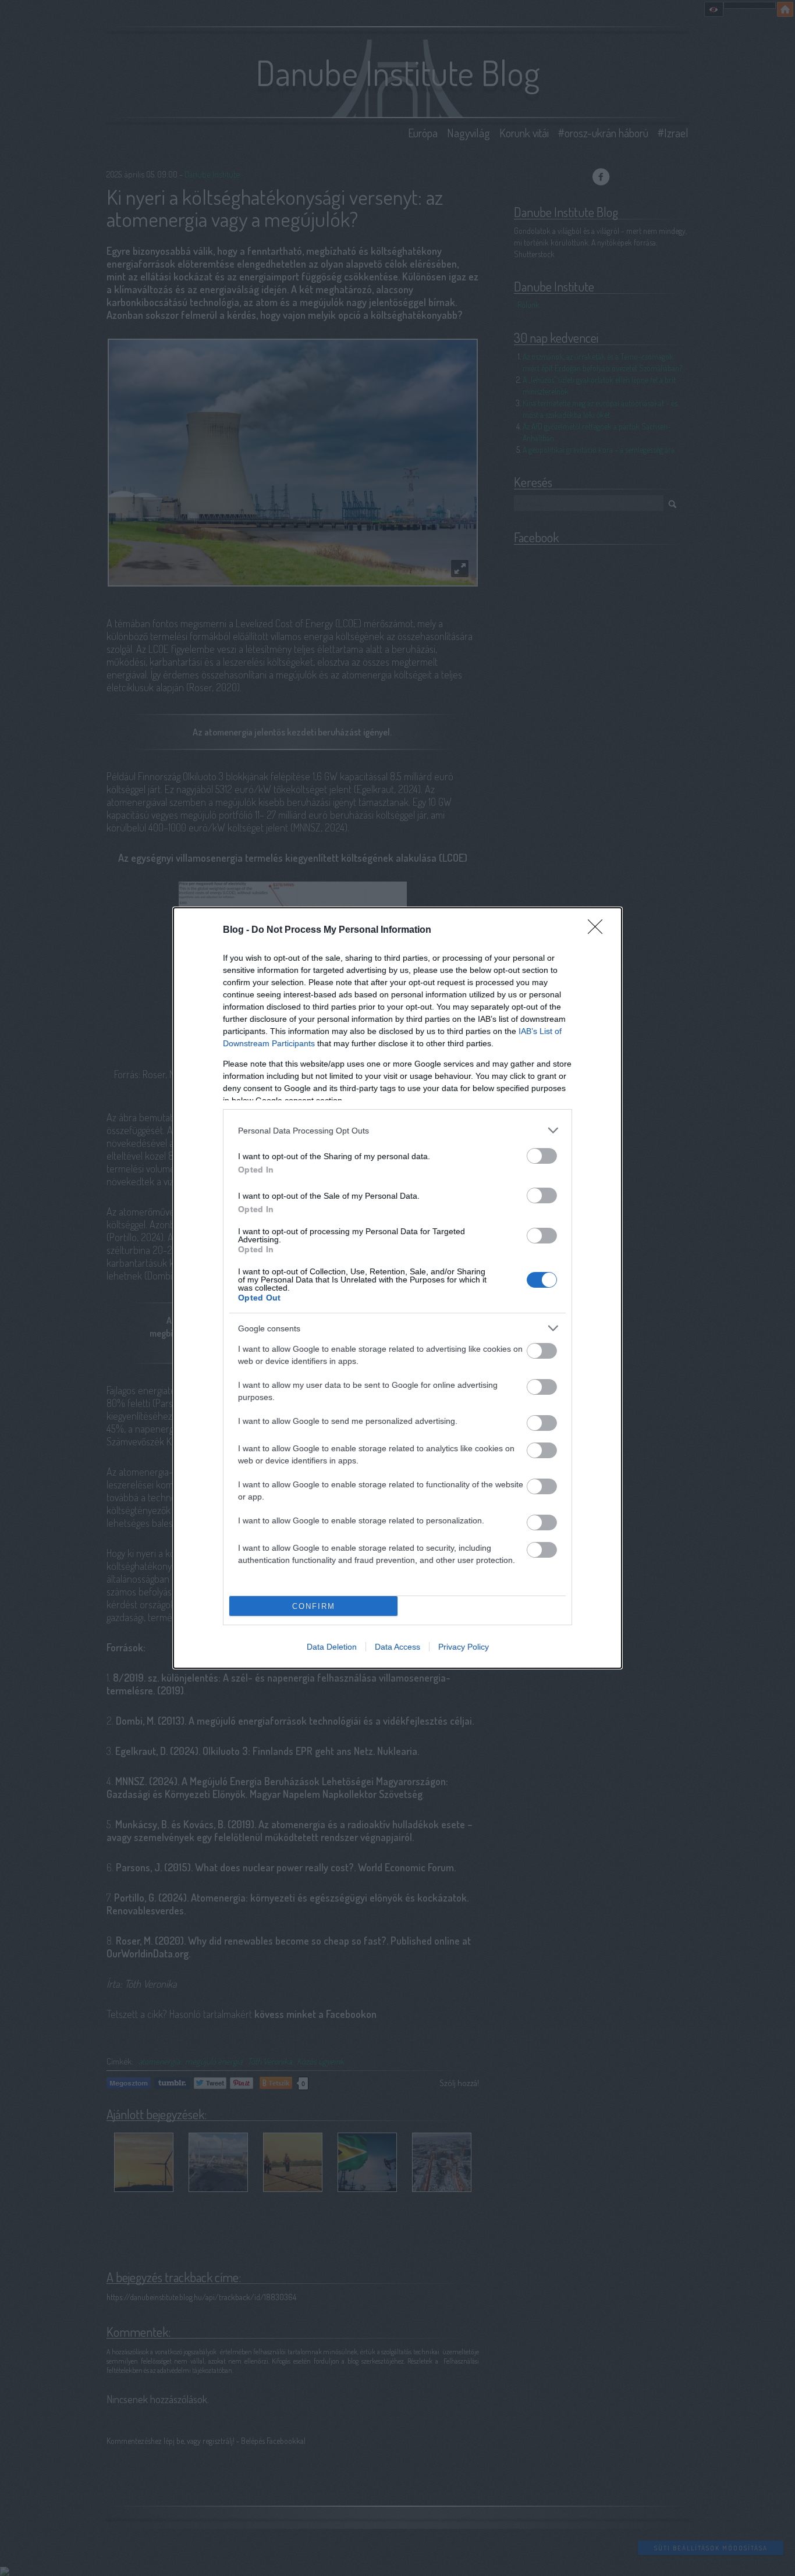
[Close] (599, 930)
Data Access (397, 1647)
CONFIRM (314, 1606)
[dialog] (397, 1288)
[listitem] (397, 1130)
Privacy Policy (464, 1647)
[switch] (542, 1156)
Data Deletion (332, 1647)
